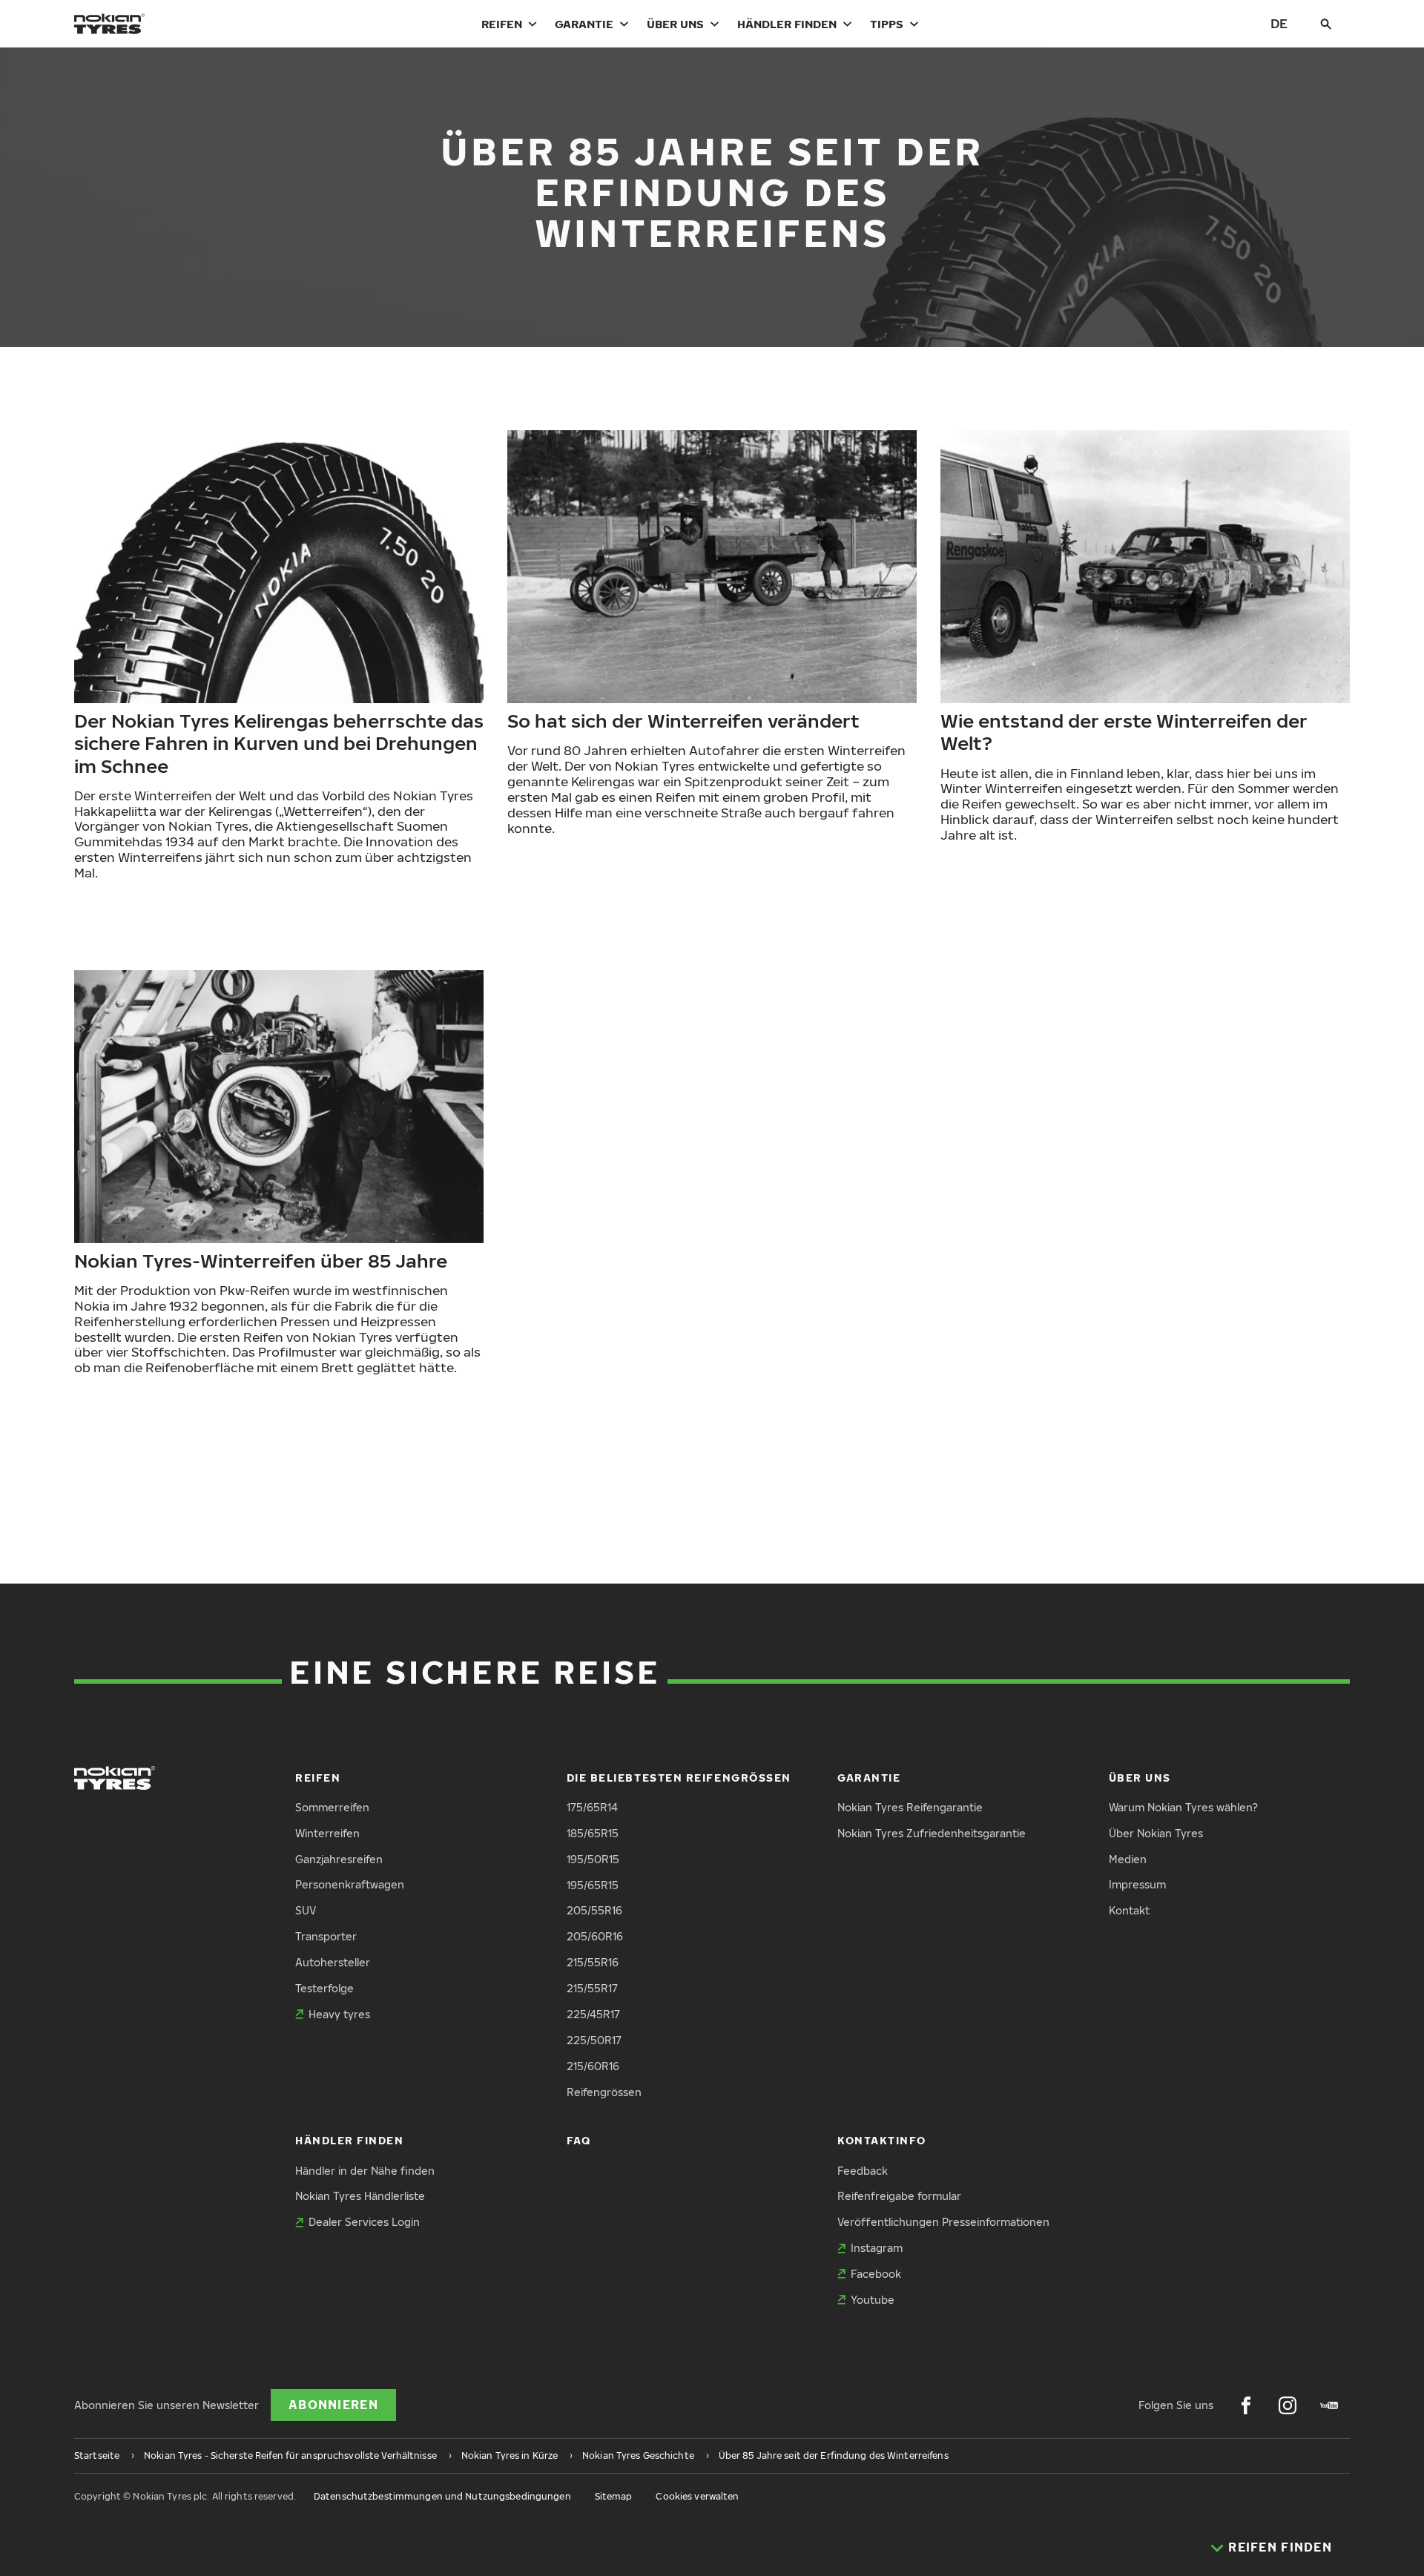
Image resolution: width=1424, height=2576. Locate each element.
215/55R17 (592, 1988)
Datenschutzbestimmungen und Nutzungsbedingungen (442, 2496)
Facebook (876, 2274)
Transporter (326, 1936)
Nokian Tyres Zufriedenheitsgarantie (932, 1833)
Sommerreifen (332, 1807)
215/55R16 (593, 1962)
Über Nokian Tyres (1156, 1833)
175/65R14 (592, 1807)
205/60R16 (595, 1936)
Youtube (873, 2300)
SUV (306, 1910)
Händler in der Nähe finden (365, 2171)
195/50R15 (593, 1859)
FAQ (579, 2140)
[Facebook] (1246, 2405)
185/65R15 (593, 1833)
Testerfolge (324, 1988)
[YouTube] (1329, 2405)
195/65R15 (593, 1885)
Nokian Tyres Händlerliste (360, 2196)
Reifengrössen (604, 2092)
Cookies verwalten (697, 2496)
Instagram (877, 2248)
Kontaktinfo (882, 2140)
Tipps (887, 24)
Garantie (584, 24)
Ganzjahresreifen (339, 1859)
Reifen (502, 24)
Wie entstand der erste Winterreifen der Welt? (1124, 731)
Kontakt (1129, 1910)
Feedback (863, 2171)
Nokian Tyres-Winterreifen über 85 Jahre (261, 1260)
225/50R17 (594, 2040)
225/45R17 (593, 2014)
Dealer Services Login (364, 2222)
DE (1279, 23)
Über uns (675, 24)
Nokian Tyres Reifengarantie (910, 1807)
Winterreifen (327, 1833)
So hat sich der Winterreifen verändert (683, 720)
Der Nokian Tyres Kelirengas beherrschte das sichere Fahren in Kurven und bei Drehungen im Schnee (279, 742)
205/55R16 (594, 1910)
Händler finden (787, 24)
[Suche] (1326, 24)
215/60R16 (593, 2066)
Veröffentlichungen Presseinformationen (943, 2222)
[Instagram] (1288, 2405)
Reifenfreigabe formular (899, 2196)
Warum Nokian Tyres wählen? (1183, 1807)
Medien (1128, 1859)
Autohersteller (333, 1962)
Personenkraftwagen (350, 1884)
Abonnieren (333, 2405)
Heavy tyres (339, 2014)
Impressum (1137, 1884)
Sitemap (614, 2496)
